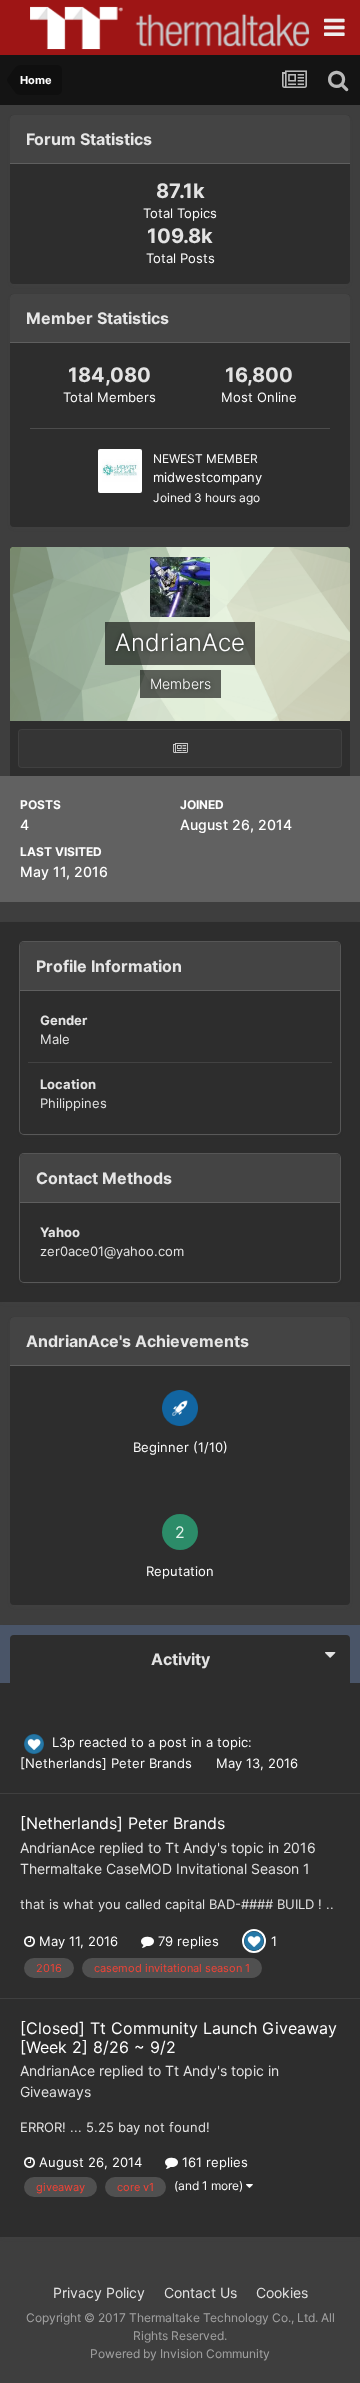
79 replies (186, 1941)
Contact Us (200, 2292)
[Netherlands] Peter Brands (108, 1763)
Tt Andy (191, 1847)
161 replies (213, 2162)
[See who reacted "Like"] (254, 1940)
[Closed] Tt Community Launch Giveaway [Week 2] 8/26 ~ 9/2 (178, 2037)
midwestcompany (207, 477)
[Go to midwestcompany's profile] (120, 471)
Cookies (282, 2292)
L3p (63, 1742)
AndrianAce (57, 1847)
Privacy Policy (99, 2292)
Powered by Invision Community (180, 2353)
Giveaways (55, 2091)
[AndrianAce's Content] (180, 748)
